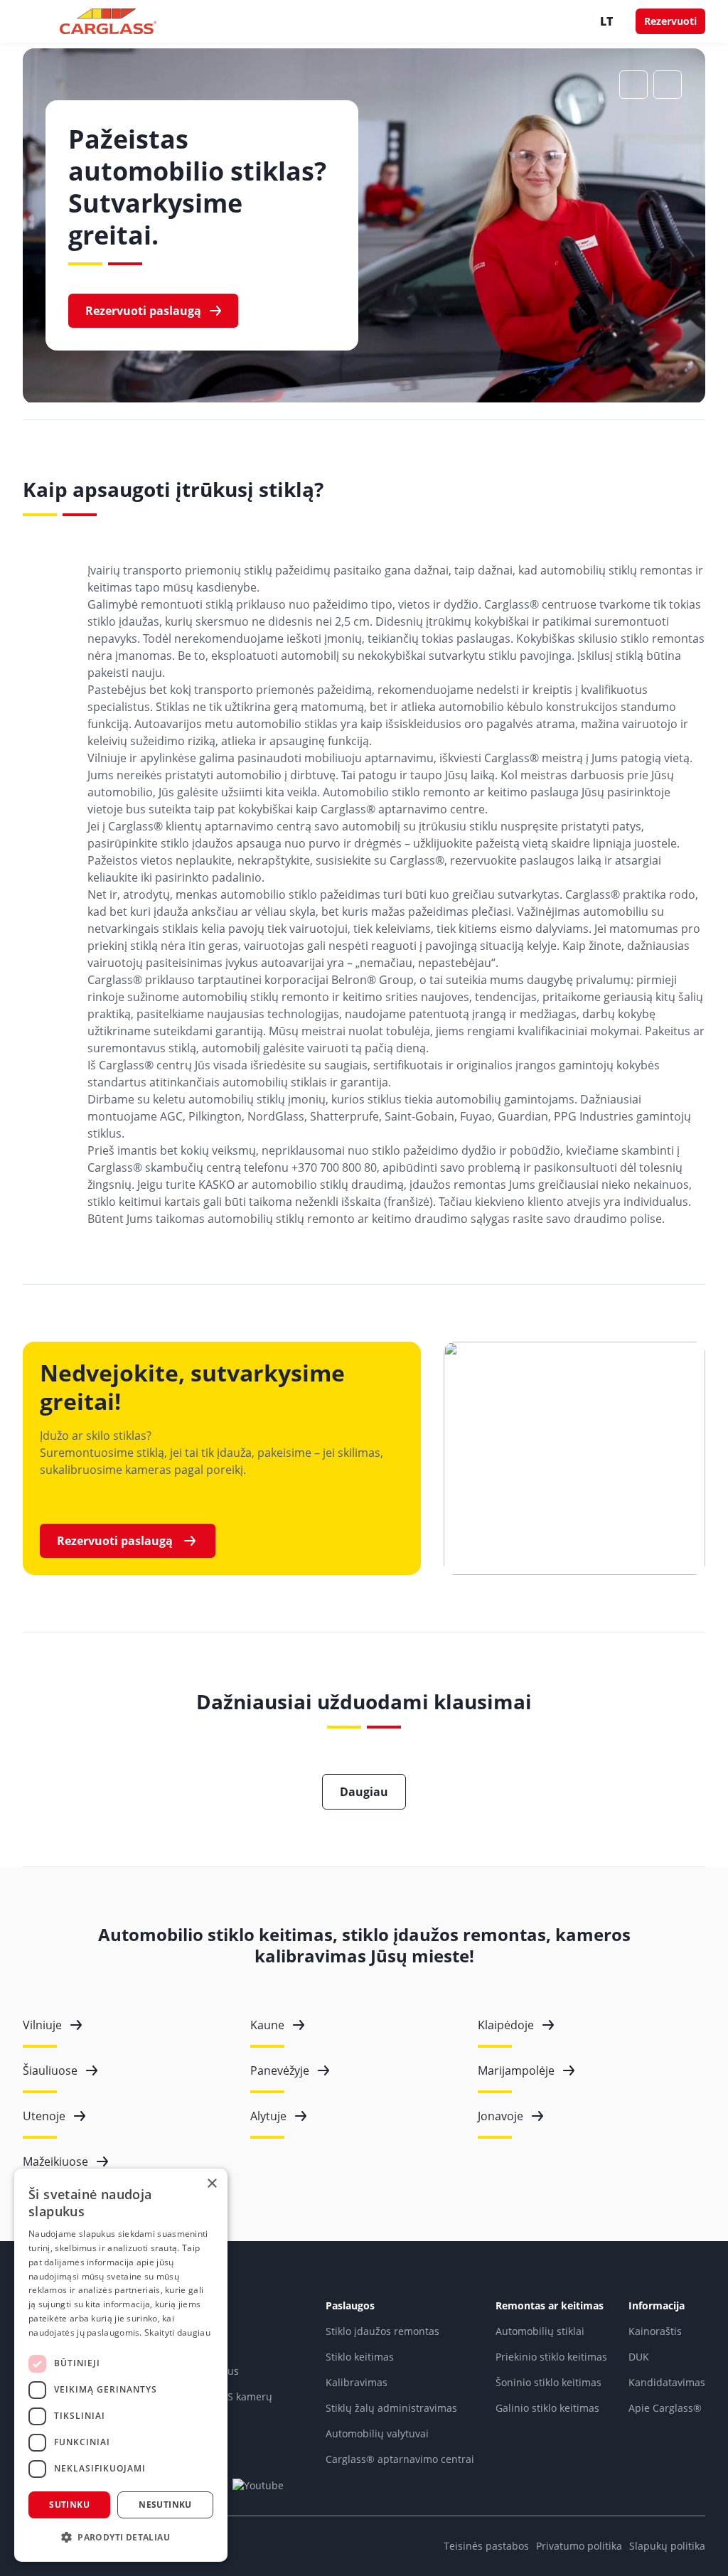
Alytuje (268, 2116)
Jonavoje (500, 2116)
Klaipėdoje (506, 2025)
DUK (639, 2357)
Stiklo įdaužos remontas (382, 2331)
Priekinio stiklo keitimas (551, 2357)
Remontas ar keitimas (550, 2305)
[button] (121, 2538)
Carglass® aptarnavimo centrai (400, 2459)
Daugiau (364, 1792)
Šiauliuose (50, 2070)
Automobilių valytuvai (377, 2433)
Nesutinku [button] (165, 2505)
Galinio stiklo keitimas (547, 2408)
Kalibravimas (357, 2382)
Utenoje (44, 2116)
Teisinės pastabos (486, 2546)
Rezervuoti (670, 21)
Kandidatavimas (667, 2382)
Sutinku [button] (69, 2505)
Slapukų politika (667, 2546)
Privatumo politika (579, 2546)
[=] (36, 21)
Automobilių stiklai (540, 2331)
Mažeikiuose (55, 2161)
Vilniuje (42, 2025)
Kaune (267, 2025)
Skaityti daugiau (177, 2332)
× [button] (212, 2184)
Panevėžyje (280, 2070)
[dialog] (121, 2365)
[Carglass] (108, 21)
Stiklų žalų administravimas (391, 2408)
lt (606, 21)
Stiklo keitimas (360, 2357)
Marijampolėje (516, 2070)
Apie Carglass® (665, 2408)
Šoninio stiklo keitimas (548, 2382)
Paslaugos (350, 2305)
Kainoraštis (655, 2331)
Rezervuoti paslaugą (143, 311)
